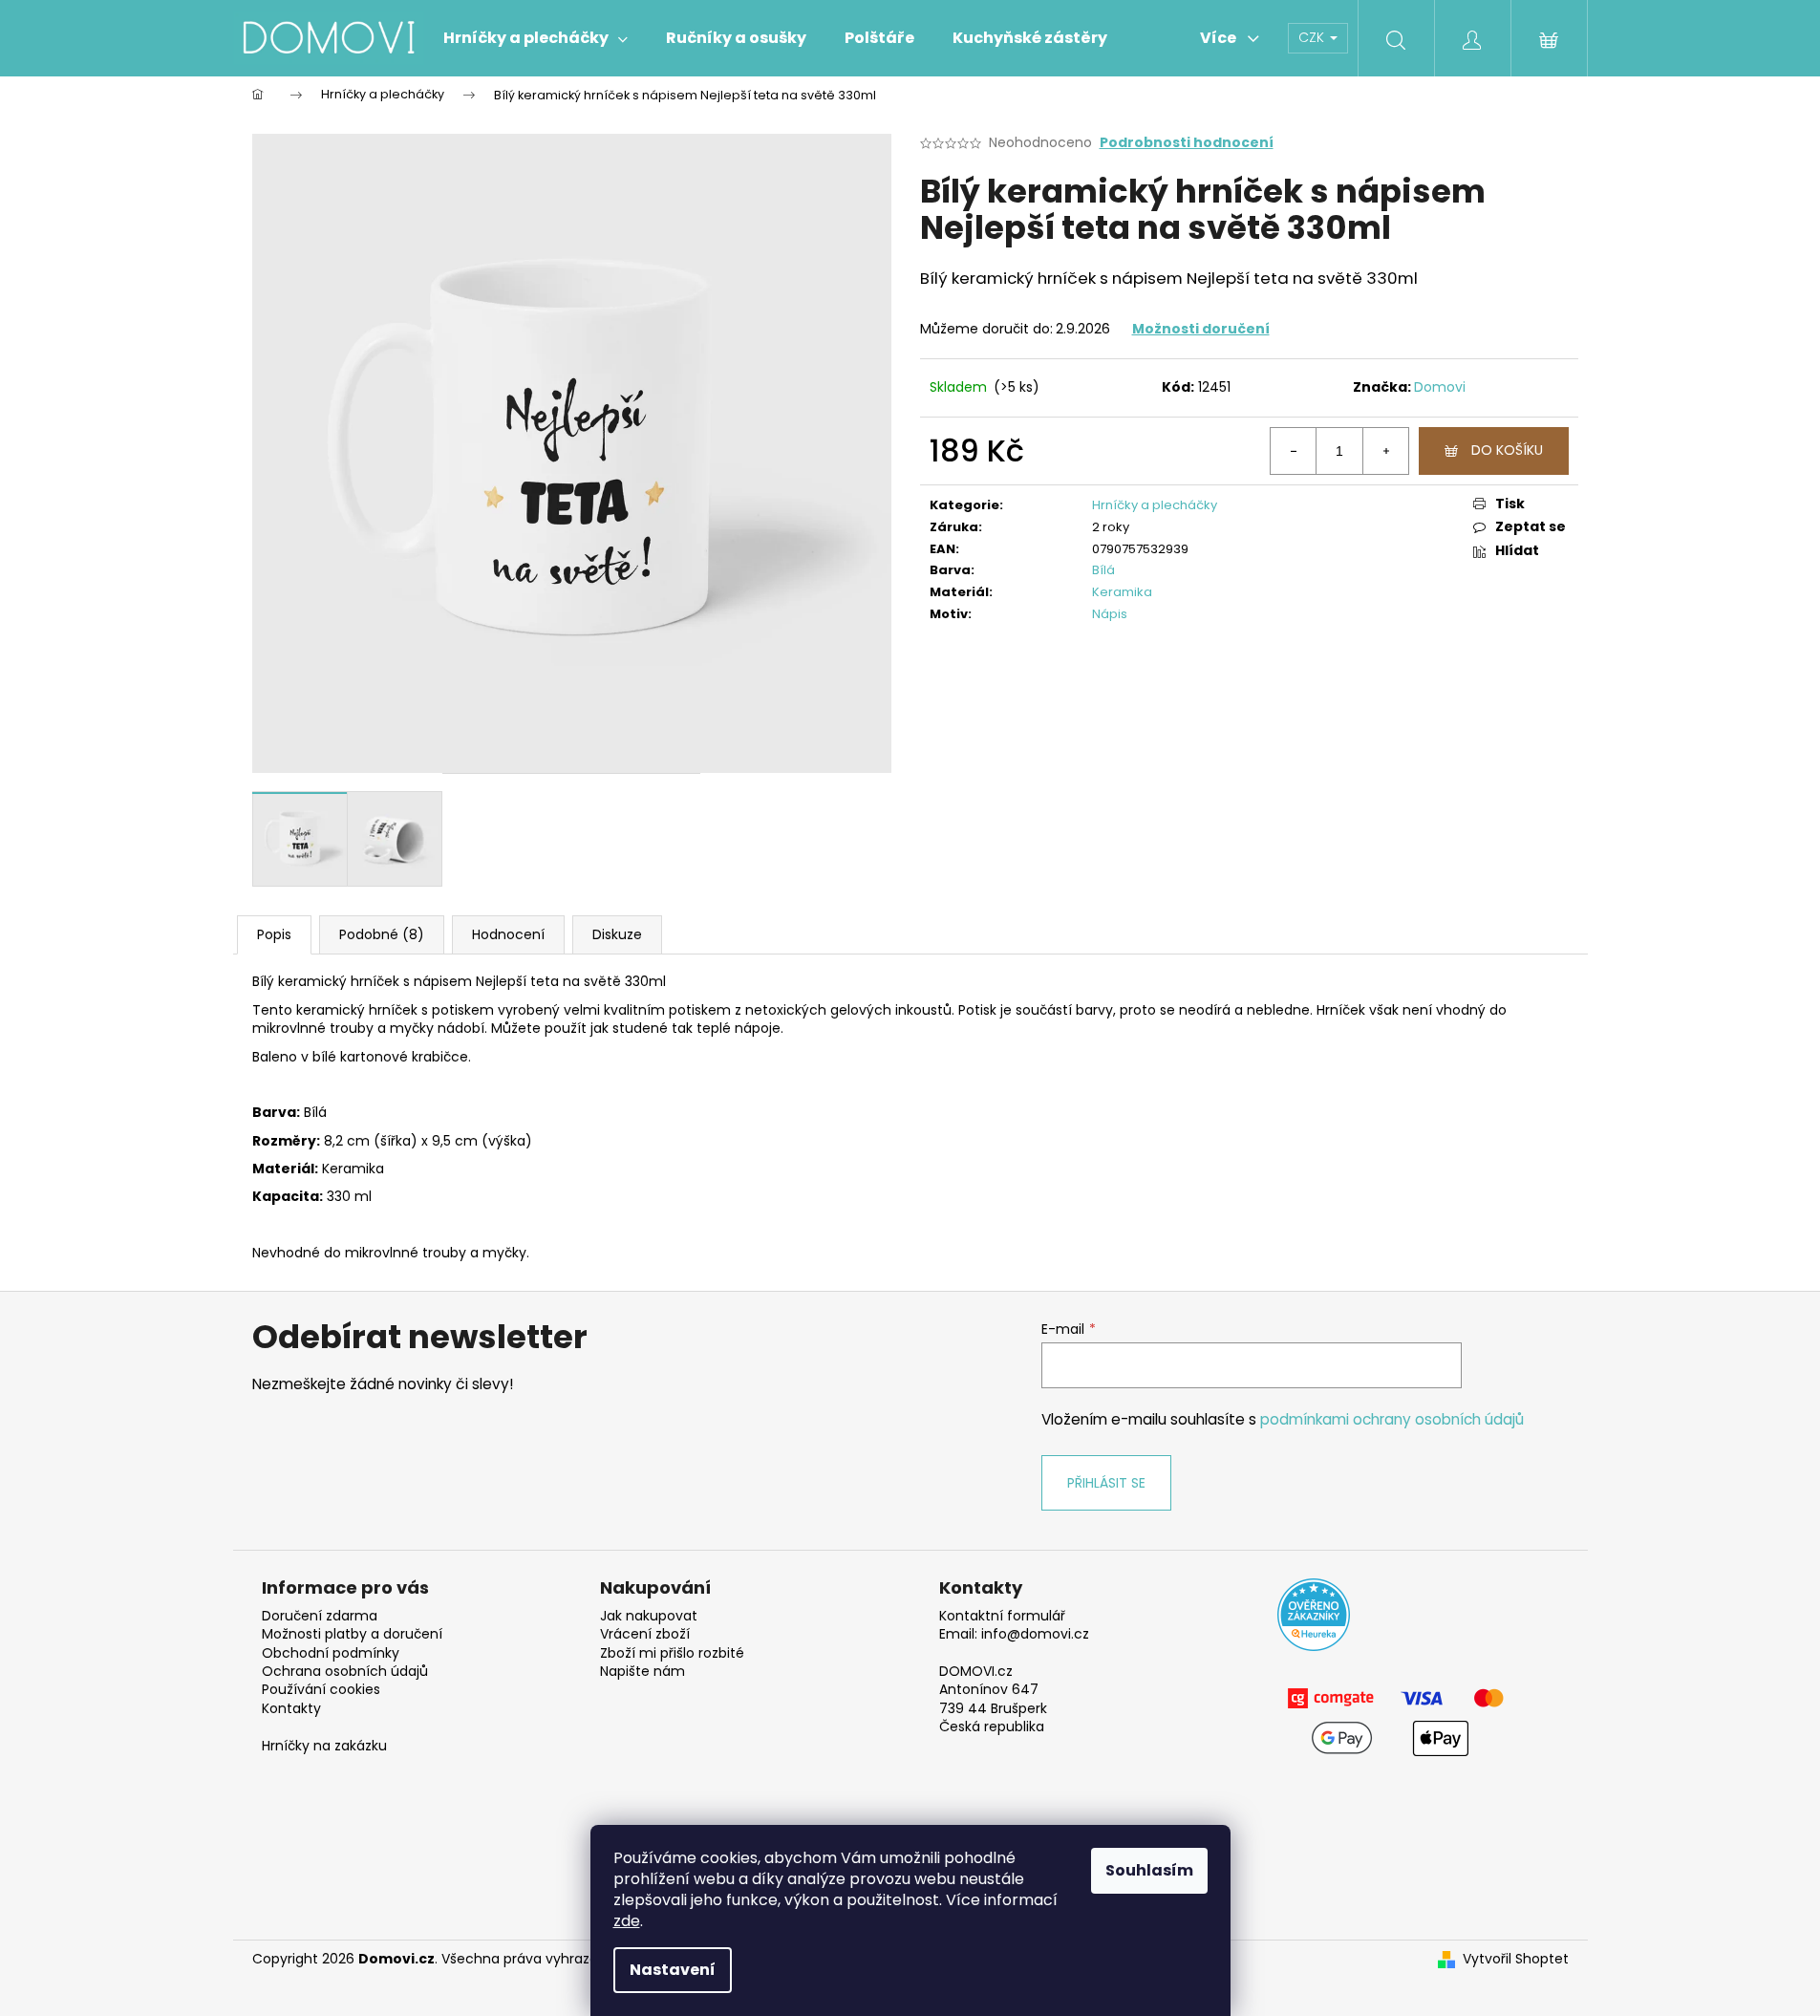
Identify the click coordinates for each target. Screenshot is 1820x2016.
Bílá (1103, 570)
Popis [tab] (274, 934)
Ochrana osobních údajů (345, 1672)
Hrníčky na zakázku (324, 1746)
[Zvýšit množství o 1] (1385, 451)
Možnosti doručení (1201, 329)
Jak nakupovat (649, 1616)
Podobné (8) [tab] (382, 934)
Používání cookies (321, 1690)
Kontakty (291, 1709)
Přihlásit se (1106, 1483)
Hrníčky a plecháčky (1155, 505)
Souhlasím (1149, 1870)
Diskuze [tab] (617, 934)
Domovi (1440, 387)
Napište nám (642, 1672)
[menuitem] (535, 38)
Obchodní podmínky (331, 1653)
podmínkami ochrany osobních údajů (1392, 1419)
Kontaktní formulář (1002, 1616)
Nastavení (673, 1970)
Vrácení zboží (645, 1634)
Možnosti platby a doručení (352, 1634)
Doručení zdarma (320, 1616)
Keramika (1122, 592)
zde (627, 1921)
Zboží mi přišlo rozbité (672, 1653)
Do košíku (1507, 450)
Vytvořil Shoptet (1516, 1959)
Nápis (1110, 614)
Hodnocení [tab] (508, 934)
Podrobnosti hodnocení (1187, 143)
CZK (1313, 37)
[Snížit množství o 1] (1294, 451)
